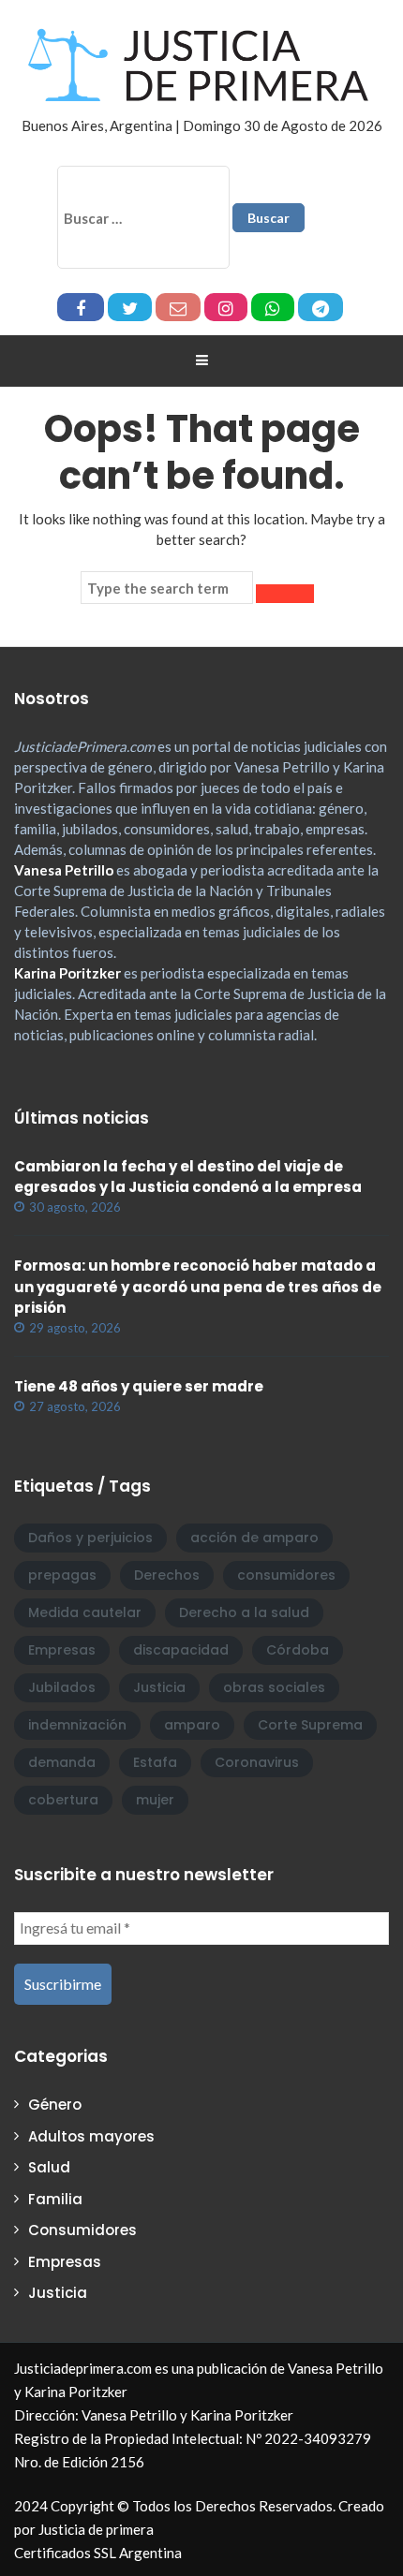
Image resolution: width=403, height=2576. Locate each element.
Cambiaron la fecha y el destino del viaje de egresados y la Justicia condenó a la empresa (188, 1177)
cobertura (63, 1800)
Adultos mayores (91, 2136)
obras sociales (274, 1687)
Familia (55, 2199)
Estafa (155, 1762)
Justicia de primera (96, 2529)
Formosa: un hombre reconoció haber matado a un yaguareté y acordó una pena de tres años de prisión (198, 1287)
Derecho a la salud (244, 1612)
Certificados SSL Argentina (98, 2553)
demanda (62, 1762)
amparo (192, 1725)
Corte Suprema (310, 1725)
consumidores (286, 1575)
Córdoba (298, 1650)
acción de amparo (254, 1538)
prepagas (62, 1575)
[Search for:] (167, 588)
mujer (155, 1800)
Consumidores (82, 2230)
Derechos (167, 1575)
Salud (49, 2167)
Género (55, 2105)
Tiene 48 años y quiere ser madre (139, 1386)
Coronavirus (257, 1762)
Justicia (159, 1687)
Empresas (62, 1650)
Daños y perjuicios (90, 1538)
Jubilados (62, 1687)
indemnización (77, 1725)
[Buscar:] (143, 217)
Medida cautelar (85, 1612)
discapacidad (181, 1650)
